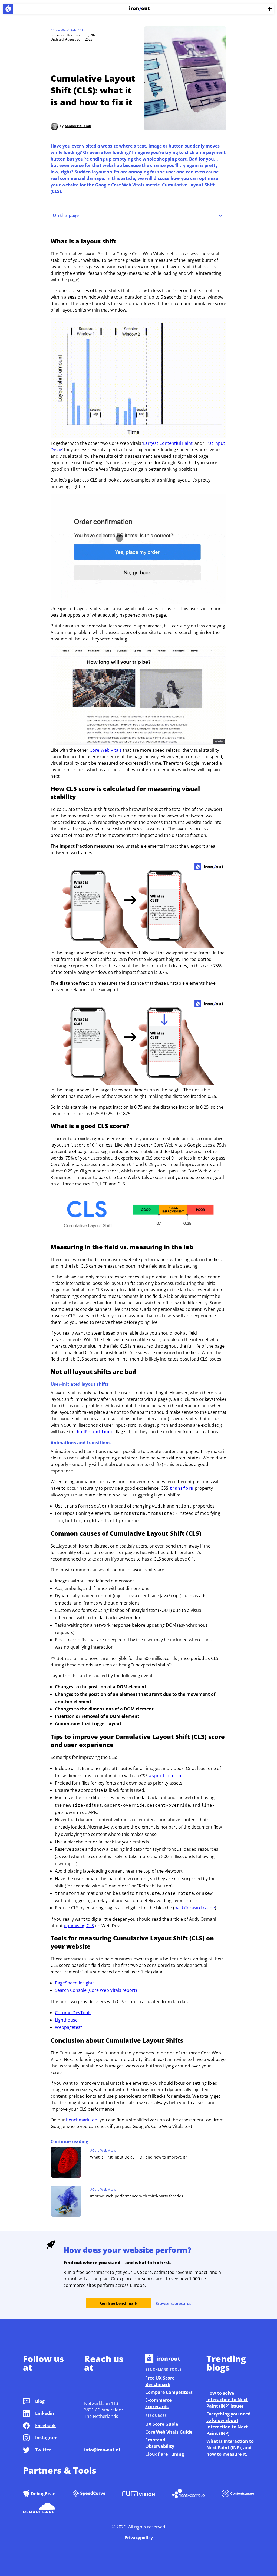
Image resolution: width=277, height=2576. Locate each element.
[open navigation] (270, 9)
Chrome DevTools (73, 2013)
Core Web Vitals (106, 750)
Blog (40, 2401)
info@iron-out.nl (102, 2450)
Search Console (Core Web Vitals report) (96, 1990)
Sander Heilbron (78, 126)
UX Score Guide (162, 2424)
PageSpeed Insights (75, 1983)
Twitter (43, 2450)
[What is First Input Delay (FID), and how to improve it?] (66, 2163)
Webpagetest (68, 2027)
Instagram (46, 2438)
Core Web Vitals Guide (169, 2432)
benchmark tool (82, 2120)
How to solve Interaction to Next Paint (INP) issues (227, 2400)
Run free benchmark (118, 2303)
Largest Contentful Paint (168, 443)
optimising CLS (79, 1926)
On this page (66, 215)
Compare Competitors (169, 2392)
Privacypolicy (139, 2538)
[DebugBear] (39, 2494)
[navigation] (138, 216)
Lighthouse (66, 2020)
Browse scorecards (173, 2303)
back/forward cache (195, 1908)
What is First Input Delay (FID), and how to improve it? (138, 2157)
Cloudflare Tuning (165, 2454)
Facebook (45, 2425)
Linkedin (45, 2413)
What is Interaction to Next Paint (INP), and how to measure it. (230, 2448)
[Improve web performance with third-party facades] (66, 2202)
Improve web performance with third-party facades (137, 2196)
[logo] (8, 9)
